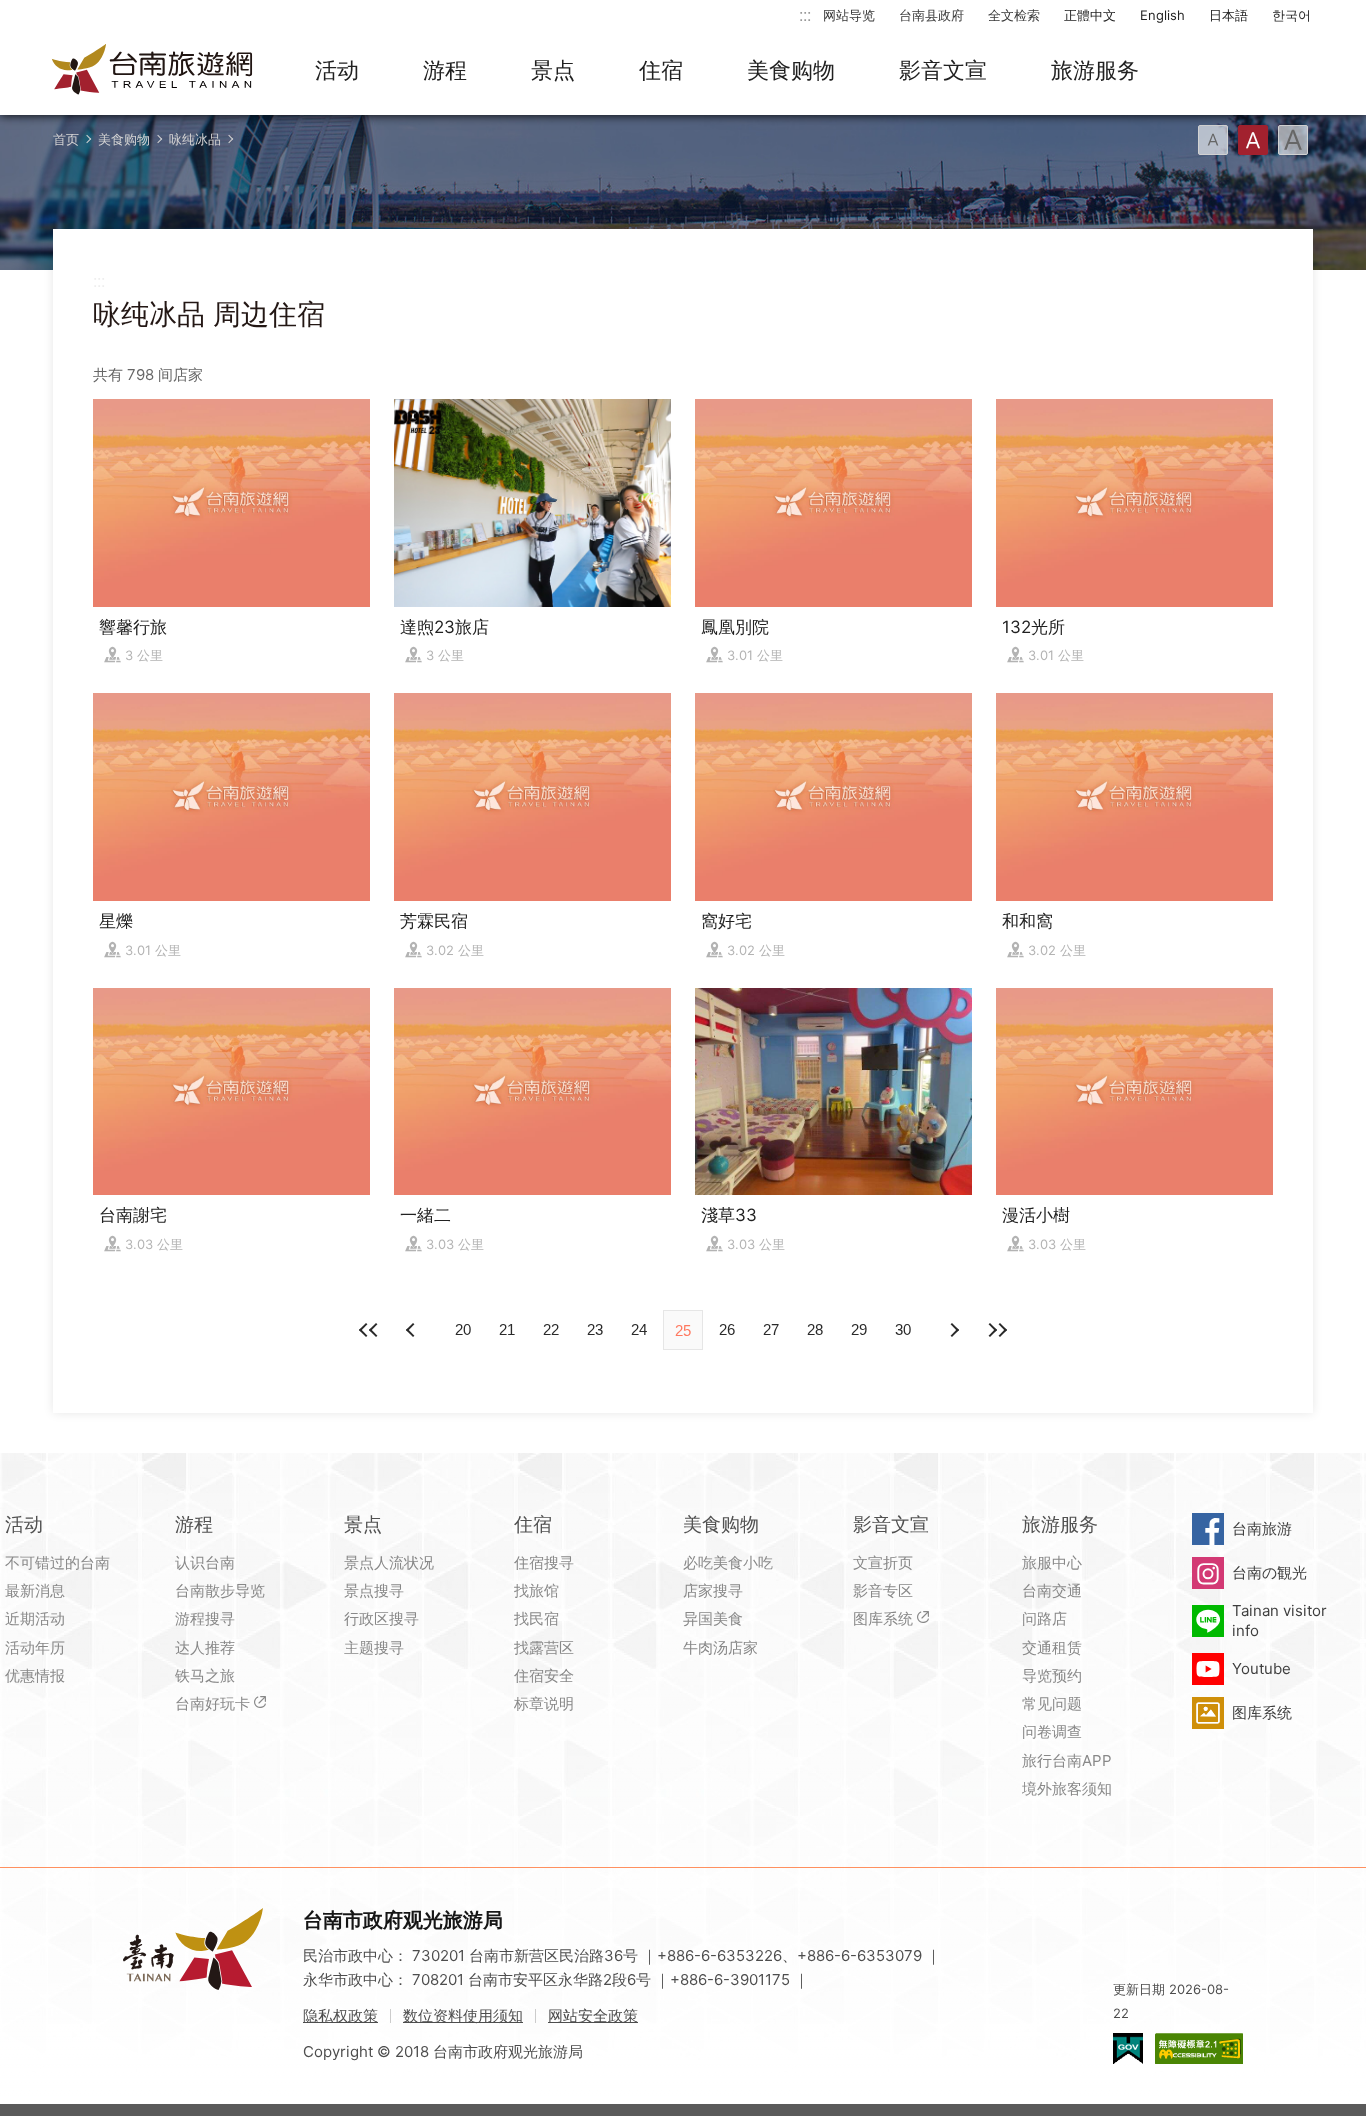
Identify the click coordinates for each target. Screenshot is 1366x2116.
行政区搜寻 (381, 1618)
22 (551, 1329)
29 (859, 1329)
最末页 (997, 1330)
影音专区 (883, 1590)
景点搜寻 (374, 1590)
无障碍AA (1199, 2048)
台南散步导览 (220, 1590)
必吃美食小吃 (728, 1562)
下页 (413, 1330)
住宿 (661, 70)
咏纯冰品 (195, 139)
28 (815, 1329)
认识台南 (205, 1562)
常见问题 (1052, 1703)
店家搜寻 (713, 1590)
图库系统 (883, 1618)
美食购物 (791, 70)
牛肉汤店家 (720, 1647)
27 (771, 1329)
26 (727, 1329)
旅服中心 (1052, 1562)
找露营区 (544, 1647)
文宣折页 (883, 1562)
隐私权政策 (340, 2015)
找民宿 (536, 1618)
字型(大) (1293, 140)
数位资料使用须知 (463, 2015)
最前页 (369, 1330)
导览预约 (1052, 1675)
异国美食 (713, 1618)
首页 (66, 139)
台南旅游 (1262, 1528)
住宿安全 (544, 1675)
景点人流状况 (389, 1562)
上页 (953, 1330)
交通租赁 (1052, 1647)
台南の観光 (1269, 1572)
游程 (445, 70)
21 (507, 1329)
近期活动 (35, 1618)
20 (463, 1329)
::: (805, 14)
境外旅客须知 (1067, 1788)
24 (639, 1329)
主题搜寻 (374, 1647)
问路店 (1044, 1618)
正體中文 (1090, 15)
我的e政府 (1128, 2048)
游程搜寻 (205, 1618)
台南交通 (1052, 1590)
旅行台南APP (1067, 1760)
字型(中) (1253, 140)
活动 (337, 70)
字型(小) (1213, 140)
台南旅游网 (153, 71)
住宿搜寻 (544, 1562)
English (1162, 15)
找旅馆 (536, 1590)
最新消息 (35, 1590)
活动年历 (35, 1647)
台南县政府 (931, 15)
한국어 (1291, 15)
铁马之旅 (205, 1675)
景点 (553, 70)
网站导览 (849, 15)
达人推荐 (205, 1647)
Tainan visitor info (1279, 1620)
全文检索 (1014, 15)
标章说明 (544, 1703)
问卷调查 (1052, 1731)
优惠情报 (35, 1675)
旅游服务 (1095, 70)
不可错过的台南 (57, 1562)
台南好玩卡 (212, 1703)
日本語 (1228, 15)
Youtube (1261, 1668)
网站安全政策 (593, 2015)
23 (595, 1329)
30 (903, 1329)
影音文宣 (943, 70)
